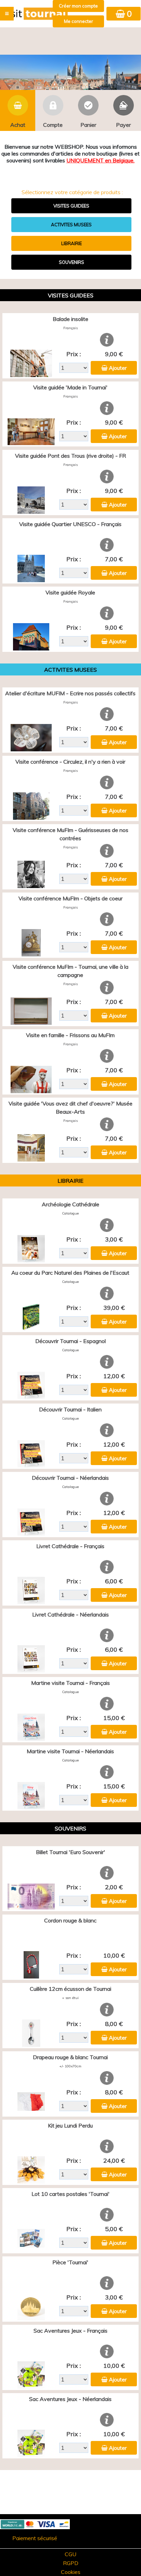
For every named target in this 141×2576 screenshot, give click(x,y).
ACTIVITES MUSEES (71, 225)
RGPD (71, 2563)
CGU (70, 2554)
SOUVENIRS (72, 262)
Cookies (71, 2572)
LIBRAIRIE (72, 243)
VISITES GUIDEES (71, 206)
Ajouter (118, 368)
